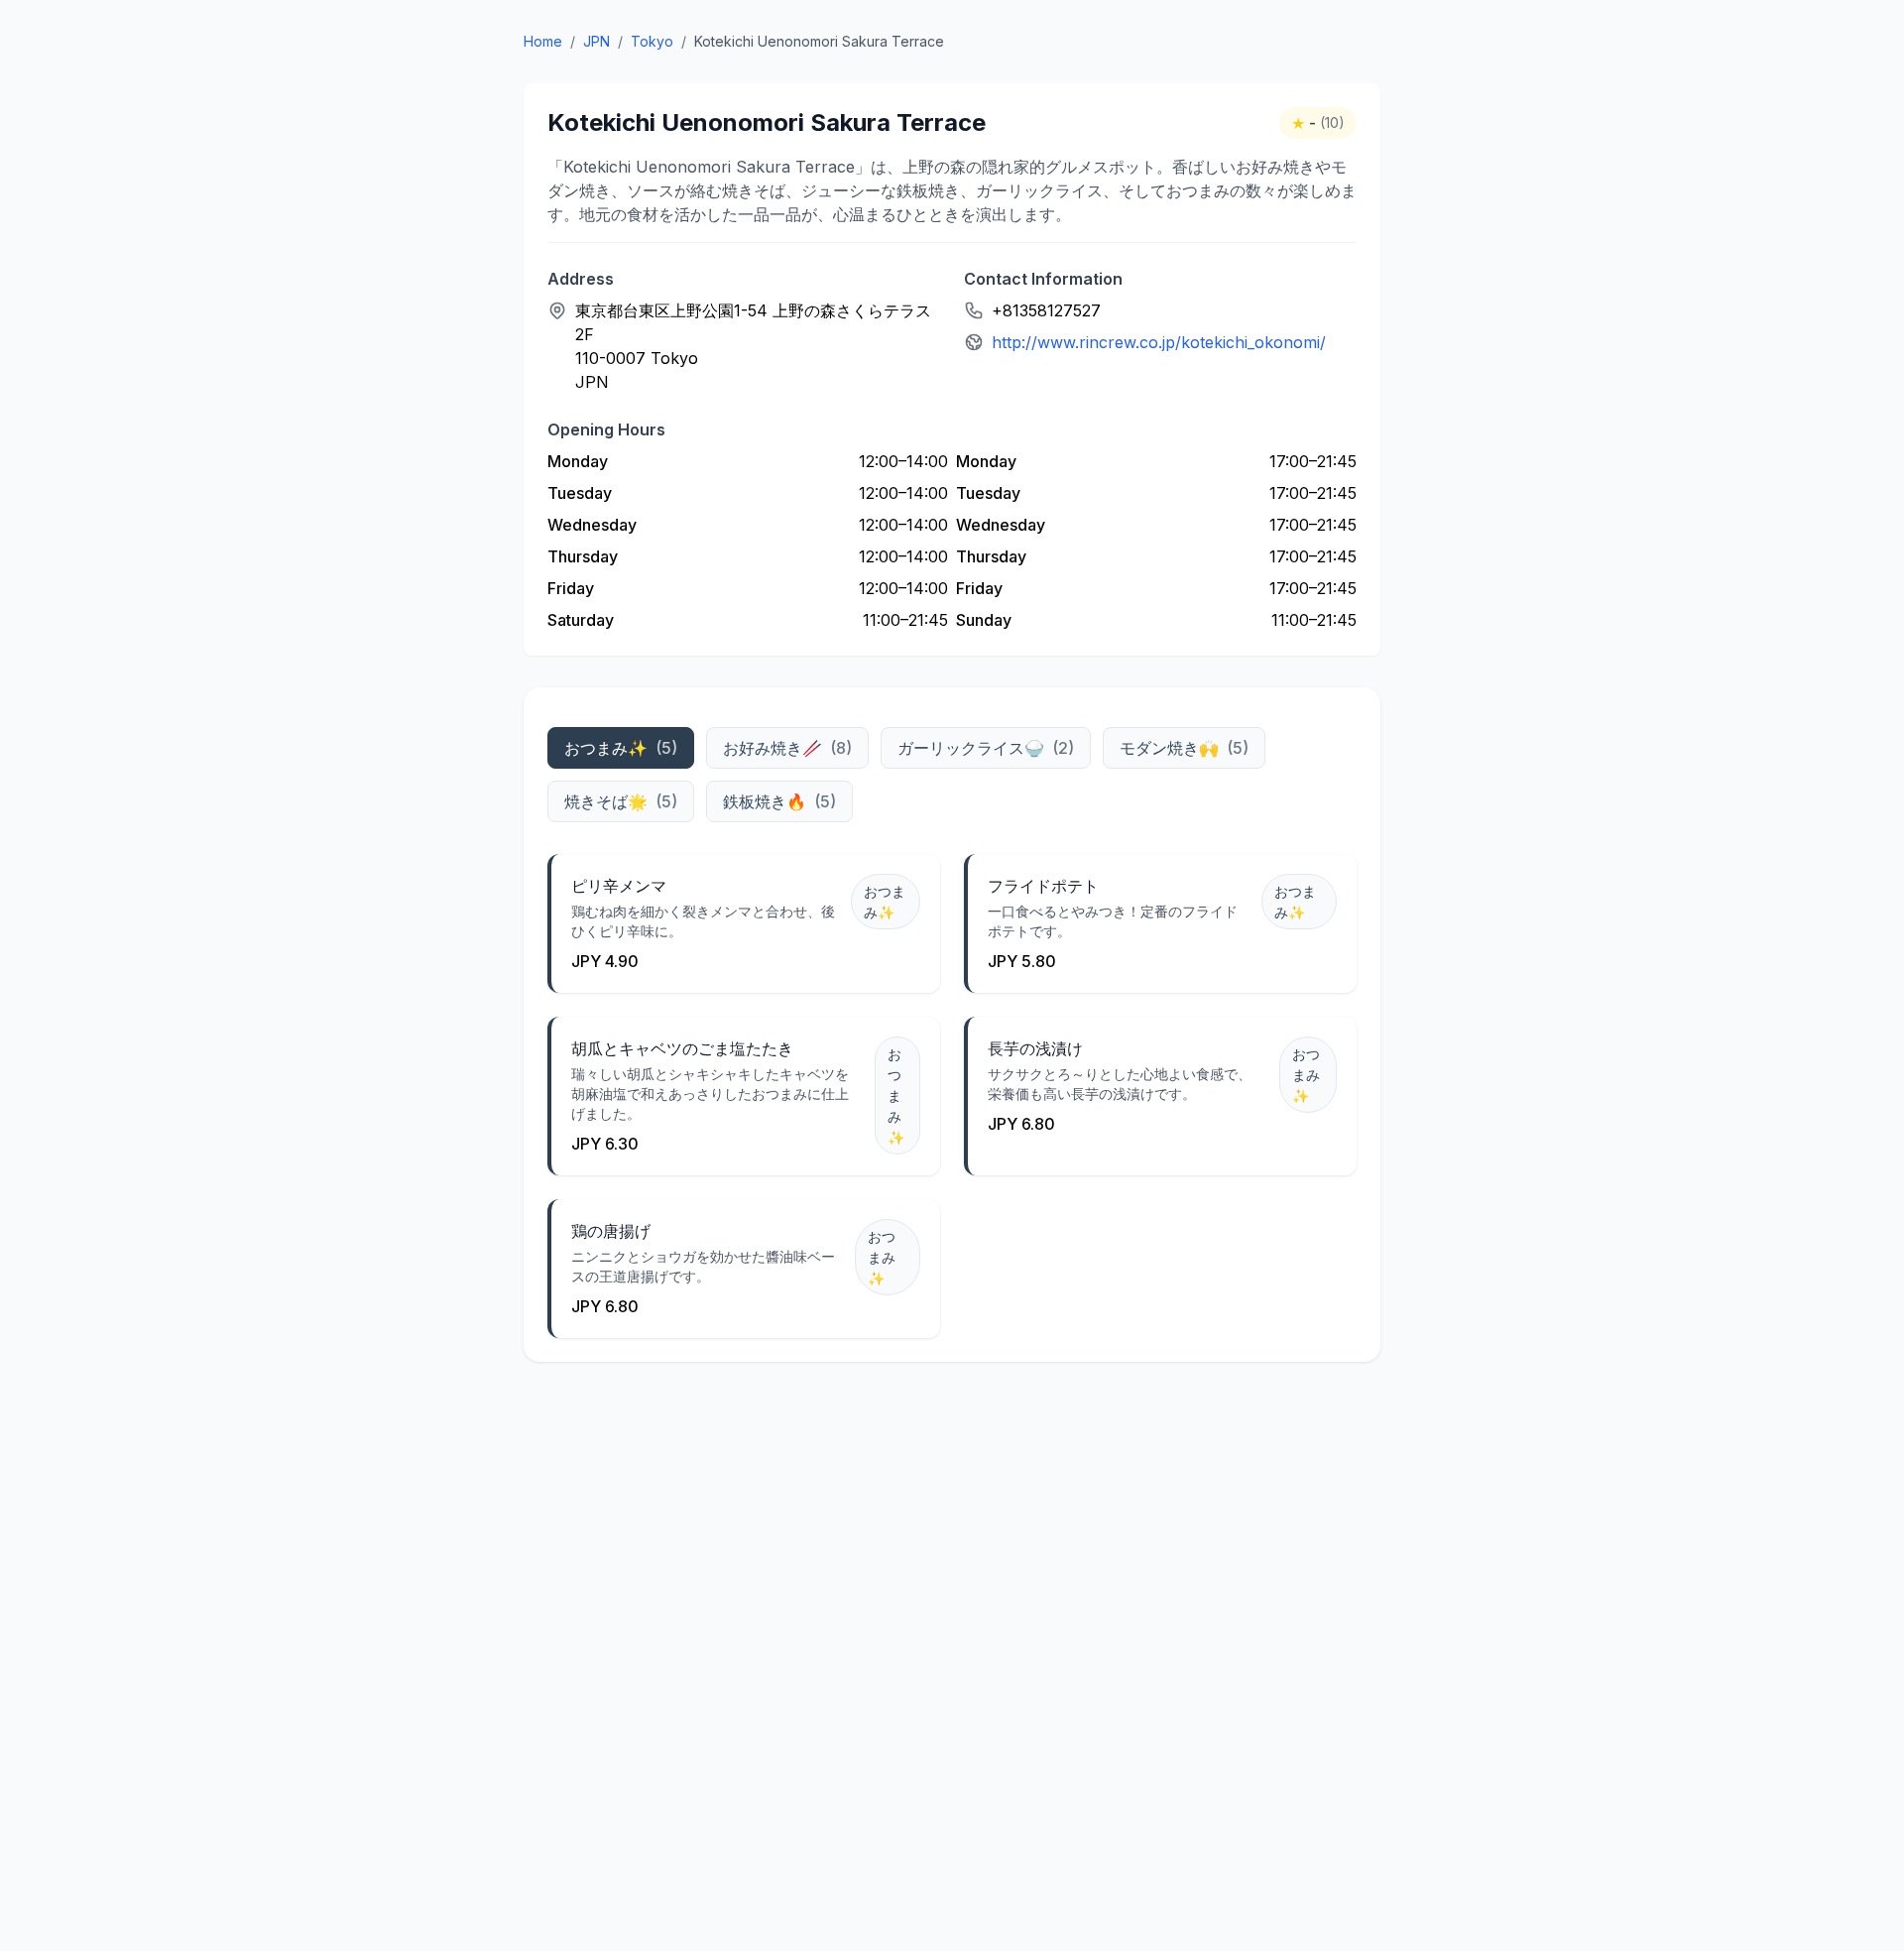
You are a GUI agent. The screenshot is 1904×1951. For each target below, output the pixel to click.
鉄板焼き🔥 (779, 801)
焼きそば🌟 (621, 801)
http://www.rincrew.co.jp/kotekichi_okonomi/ (1159, 342)
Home (543, 41)
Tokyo (652, 41)
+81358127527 (1046, 310)
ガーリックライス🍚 (986, 748)
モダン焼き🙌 (1184, 748)
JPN (596, 41)
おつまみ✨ (621, 748)
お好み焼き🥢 (787, 748)
